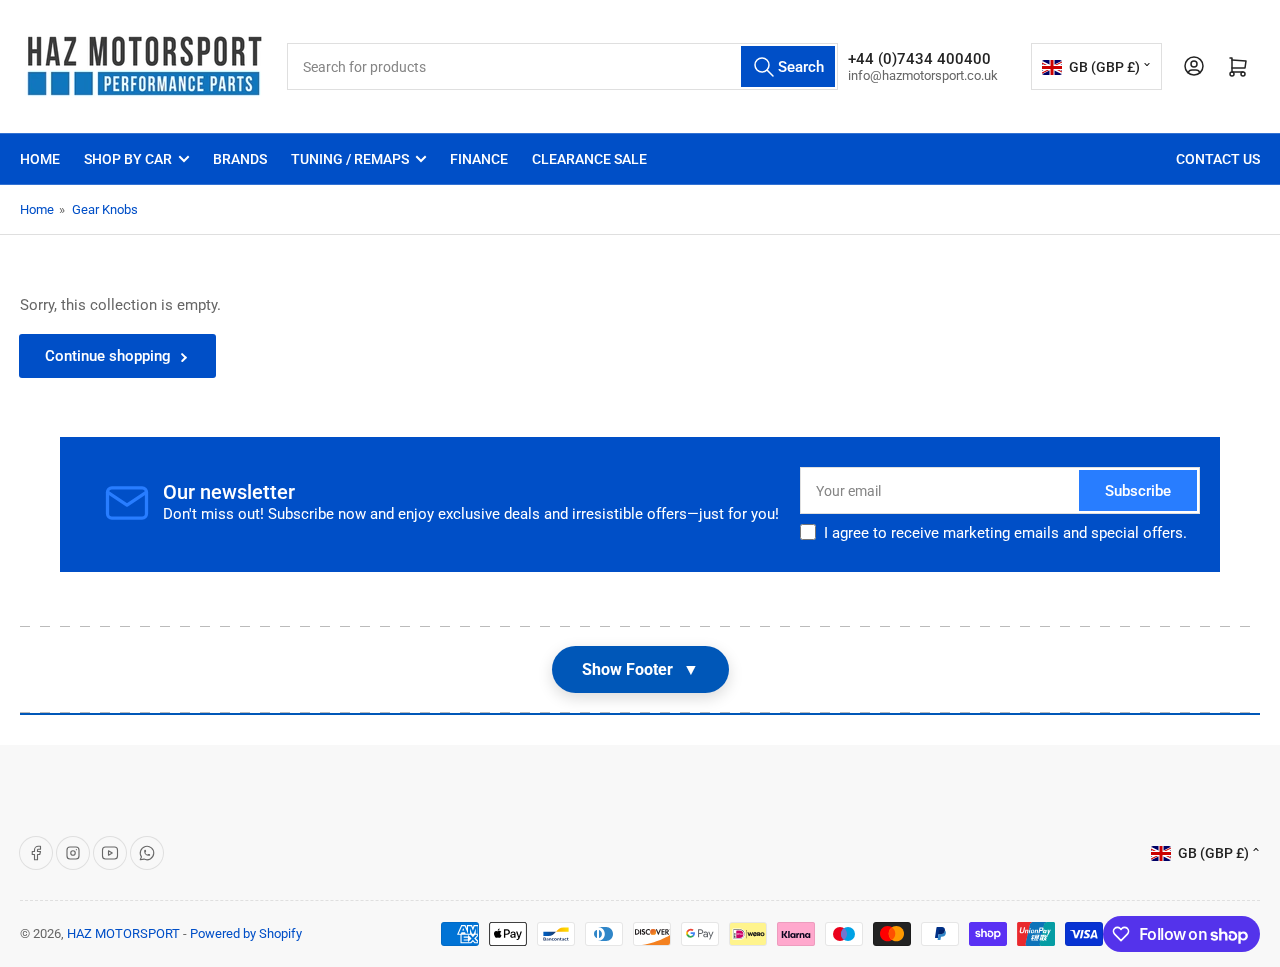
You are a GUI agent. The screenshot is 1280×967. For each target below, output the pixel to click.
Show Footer (640, 669)
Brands (240, 159)
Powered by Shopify (246, 933)
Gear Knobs (105, 209)
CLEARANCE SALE (589, 159)
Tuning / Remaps (350, 159)
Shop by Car (128, 159)
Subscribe (1138, 491)
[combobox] (562, 66)
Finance (479, 159)
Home (40, 159)
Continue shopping (108, 356)
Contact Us (1218, 159)
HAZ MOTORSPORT (123, 933)
